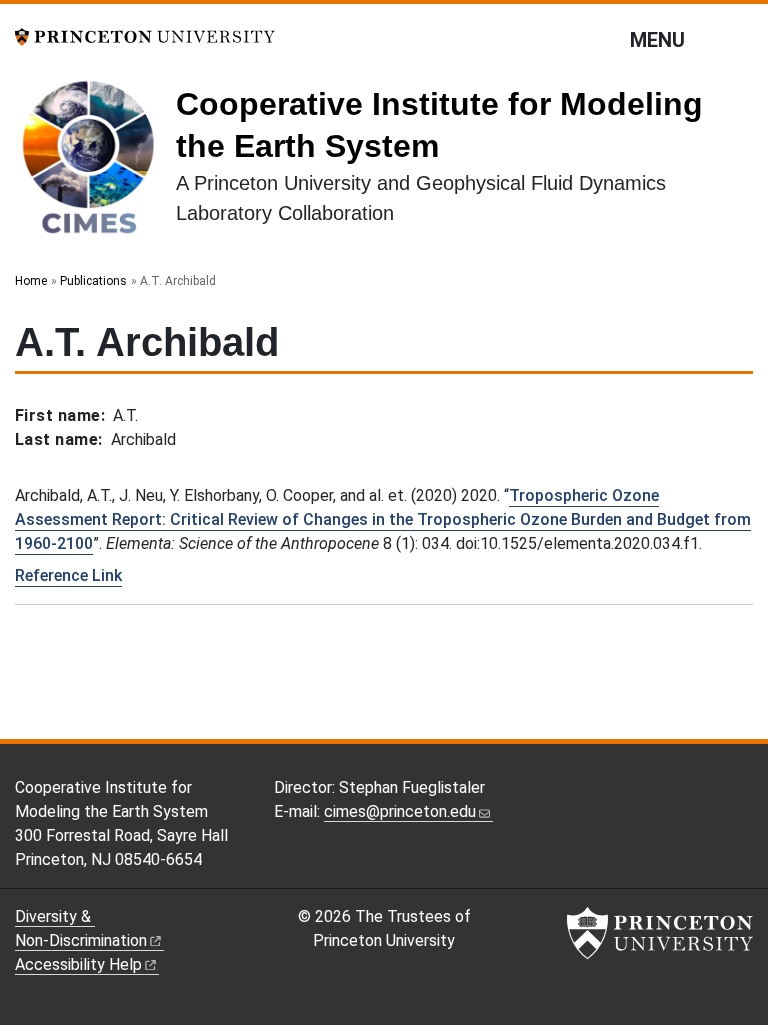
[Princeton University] (145, 35)
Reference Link (68, 575)
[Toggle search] (740, 39)
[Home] (95, 164)
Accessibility (78, 964)
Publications (93, 281)
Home (31, 281)
